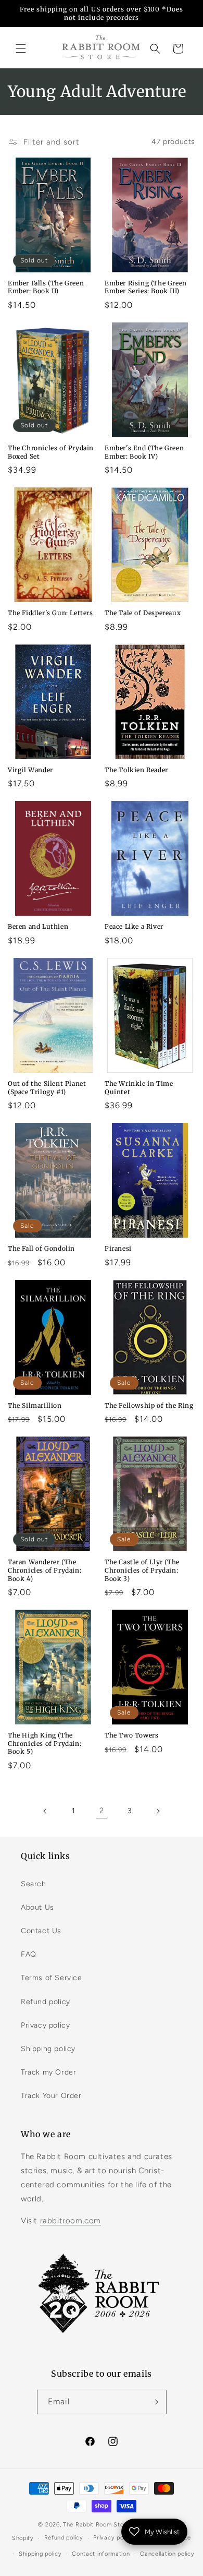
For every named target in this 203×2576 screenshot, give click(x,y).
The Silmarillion (35, 1405)
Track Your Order (51, 2096)
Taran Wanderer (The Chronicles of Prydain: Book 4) (45, 1570)
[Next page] (158, 1811)
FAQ (29, 1954)
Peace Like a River (134, 926)
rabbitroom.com (71, 2221)
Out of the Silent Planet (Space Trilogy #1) (47, 1088)
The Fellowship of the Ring (149, 1405)
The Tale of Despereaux (143, 613)
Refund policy (46, 2002)
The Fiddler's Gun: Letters (50, 613)
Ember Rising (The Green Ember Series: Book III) (146, 287)
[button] (21, 49)
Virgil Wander (30, 770)
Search (34, 1884)
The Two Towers (131, 1735)
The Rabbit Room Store (96, 2525)
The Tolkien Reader (136, 770)
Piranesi (118, 1248)
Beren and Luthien (38, 926)
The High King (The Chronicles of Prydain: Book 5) (45, 1743)
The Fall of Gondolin (41, 1248)
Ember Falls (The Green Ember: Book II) (46, 287)
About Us (37, 1907)
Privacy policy (45, 2025)
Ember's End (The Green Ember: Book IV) (144, 452)
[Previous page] (45, 1811)
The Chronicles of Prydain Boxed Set (51, 452)
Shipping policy (48, 2049)
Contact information (101, 2554)
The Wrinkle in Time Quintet (139, 1088)
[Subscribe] (155, 2402)
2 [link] (102, 1811)
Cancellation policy (167, 2554)
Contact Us (41, 1931)
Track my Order (48, 2072)
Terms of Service (52, 1978)
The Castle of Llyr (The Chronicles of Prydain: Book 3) (142, 1570)
